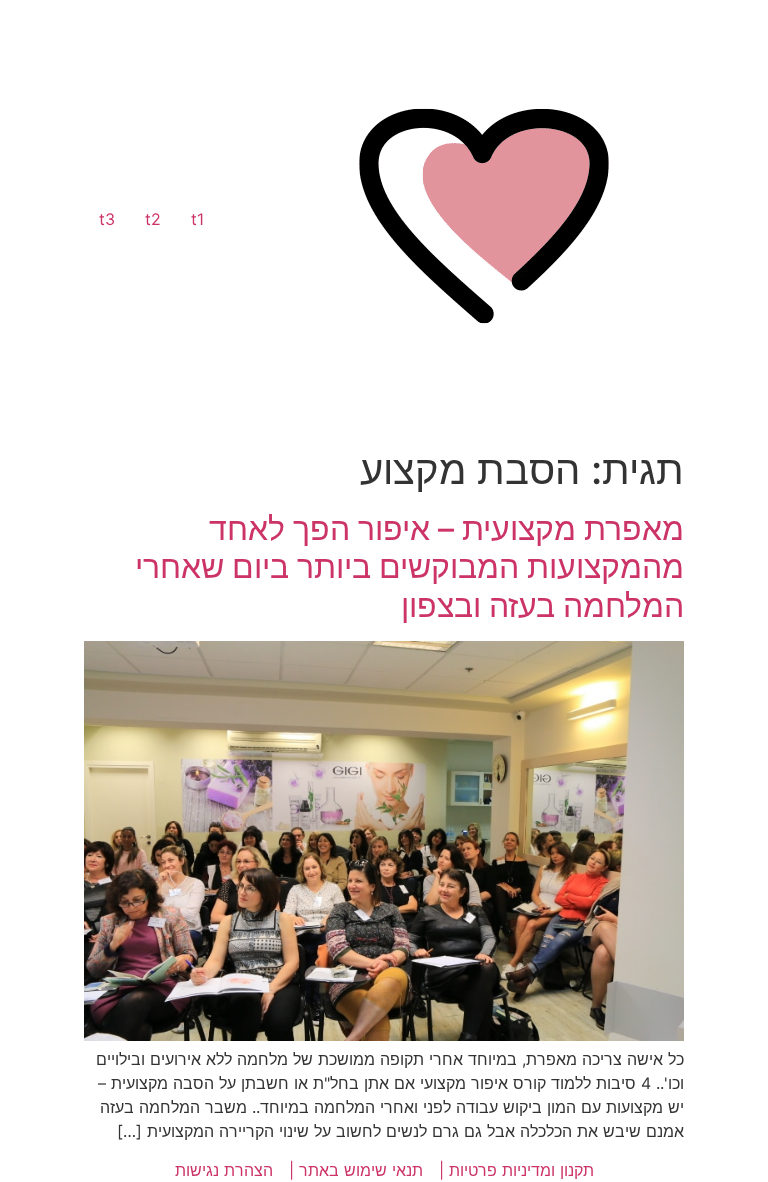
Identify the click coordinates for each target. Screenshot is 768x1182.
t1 (197, 219)
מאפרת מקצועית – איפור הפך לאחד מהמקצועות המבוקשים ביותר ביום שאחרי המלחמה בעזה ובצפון (409, 567)
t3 (107, 219)
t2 (153, 219)
